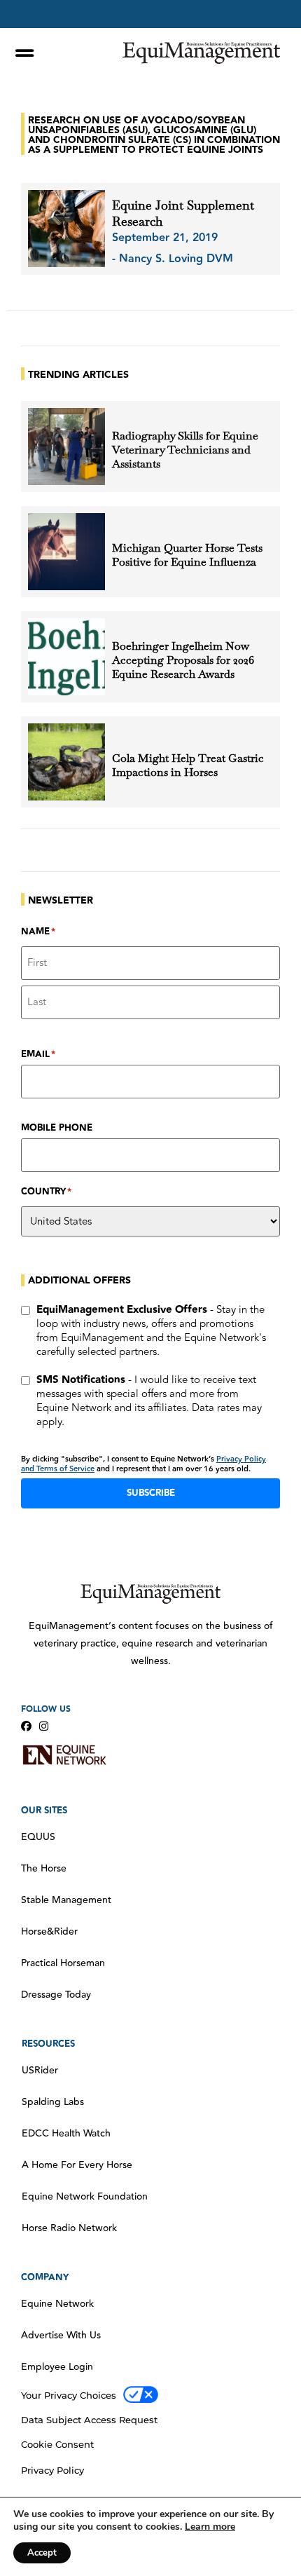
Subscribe (151, 1493)
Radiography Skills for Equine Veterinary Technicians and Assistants (185, 450)
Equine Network (57, 2304)
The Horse (44, 1869)
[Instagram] (44, 1726)
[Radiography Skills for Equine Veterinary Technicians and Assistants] (66, 447)
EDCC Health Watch (66, 2134)
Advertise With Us (61, 2336)
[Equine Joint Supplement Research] (66, 229)
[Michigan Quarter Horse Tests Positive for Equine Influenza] (66, 552)
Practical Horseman (63, 1963)
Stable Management (66, 1900)
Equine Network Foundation (85, 2197)
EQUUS (38, 1837)
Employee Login (57, 2367)
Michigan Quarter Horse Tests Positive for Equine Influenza (187, 555)
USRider (40, 2071)
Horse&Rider (49, 1932)
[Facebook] (26, 1726)
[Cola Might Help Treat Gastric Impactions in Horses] (66, 762)
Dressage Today (56, 1995)
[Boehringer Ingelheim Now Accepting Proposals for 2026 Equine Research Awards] (66, 657)
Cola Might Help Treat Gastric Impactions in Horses (188, 765)
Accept (42, 2553)
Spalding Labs (53, 2102)
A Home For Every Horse (77, 2165)
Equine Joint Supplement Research (183, 213)
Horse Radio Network (69, 2228)
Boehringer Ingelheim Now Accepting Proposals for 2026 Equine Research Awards (183, 660)
